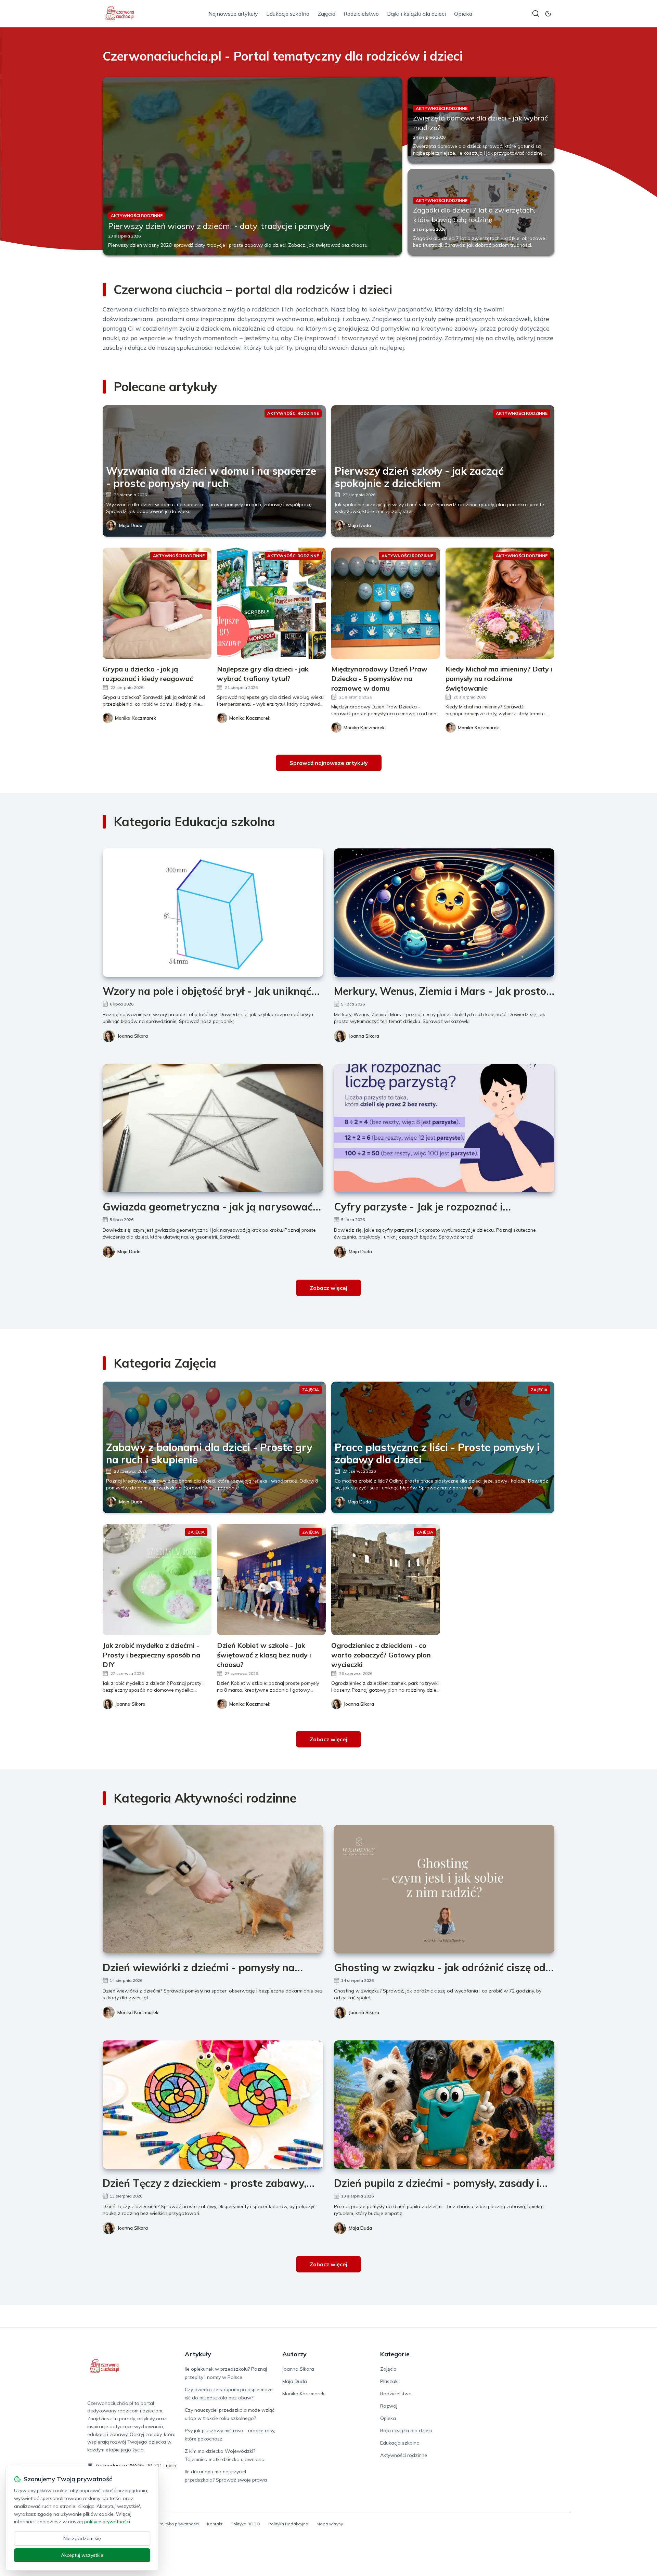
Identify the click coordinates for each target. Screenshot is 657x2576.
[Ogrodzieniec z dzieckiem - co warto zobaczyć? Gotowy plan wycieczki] (386, 1580)
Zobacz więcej (328, 1288)
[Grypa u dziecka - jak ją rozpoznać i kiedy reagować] (157, 603)
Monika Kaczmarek (138, 2012)
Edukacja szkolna (288, 14)
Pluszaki (389, 2381)
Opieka (463, 14)
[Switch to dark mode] (548, 14)
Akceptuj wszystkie (82, 2555)
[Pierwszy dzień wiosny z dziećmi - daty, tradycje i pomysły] (252, 166)
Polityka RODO (245, 2524)
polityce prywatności (107, 2522)
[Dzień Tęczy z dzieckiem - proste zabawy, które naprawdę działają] (213, 2105)
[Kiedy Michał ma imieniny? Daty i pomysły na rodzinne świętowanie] (500, 603)
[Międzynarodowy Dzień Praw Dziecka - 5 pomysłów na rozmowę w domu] (386, 603)
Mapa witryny (330, 2524)
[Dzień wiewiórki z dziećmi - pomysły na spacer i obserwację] (213, 1889)
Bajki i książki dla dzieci (416, 14)
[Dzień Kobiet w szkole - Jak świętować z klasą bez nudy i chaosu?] (271, 1580)
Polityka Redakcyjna (288, 2524)
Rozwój (389, 2406)
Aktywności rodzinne (404, 2455)
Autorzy (294, 2354)
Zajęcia (326, 14)
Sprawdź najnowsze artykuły (329, 763)
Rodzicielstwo (361, 14)
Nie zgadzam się (82, 2538)
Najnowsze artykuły (233, 14)
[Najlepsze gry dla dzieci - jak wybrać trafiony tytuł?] (271, 603)
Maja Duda (131, 525)
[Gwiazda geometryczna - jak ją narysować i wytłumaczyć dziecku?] (213, 1128)
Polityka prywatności (178, 2524)
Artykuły (198, 2354)
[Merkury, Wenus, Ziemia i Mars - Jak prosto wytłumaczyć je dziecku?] (444, 913)
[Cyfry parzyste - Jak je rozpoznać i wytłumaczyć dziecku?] (444, 1128)
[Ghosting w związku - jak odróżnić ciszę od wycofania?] (444, 1889)
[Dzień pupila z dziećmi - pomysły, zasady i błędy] (444, 2105)
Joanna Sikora (133, 1036)
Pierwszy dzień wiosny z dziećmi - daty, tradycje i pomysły (219, 226)
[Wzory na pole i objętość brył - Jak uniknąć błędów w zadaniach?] (213, 913)
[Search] (536, 14)
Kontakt (215, 2524)
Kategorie (395, 2354)
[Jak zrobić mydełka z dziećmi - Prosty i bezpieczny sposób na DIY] (157, 1580)
